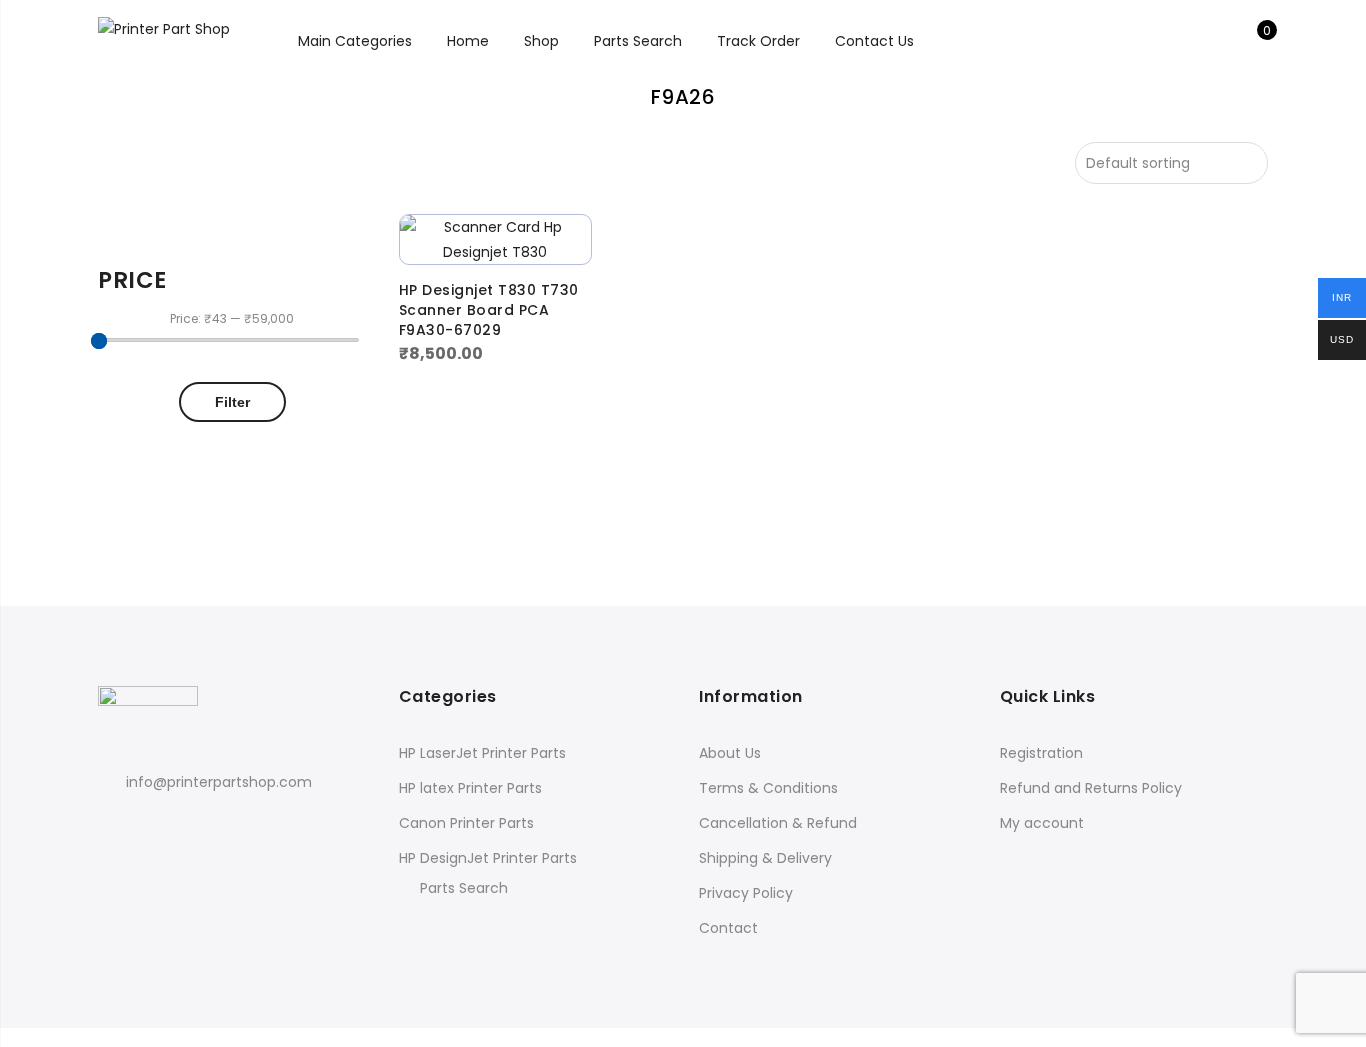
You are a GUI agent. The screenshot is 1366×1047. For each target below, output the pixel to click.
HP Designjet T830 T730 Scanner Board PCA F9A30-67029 (489, 310)
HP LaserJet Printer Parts (482, 753)
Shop (541, 41)
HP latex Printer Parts (470, 788)
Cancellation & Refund (778, 823)
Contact (728, 928)
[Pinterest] (190, 825)
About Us (730, 753)
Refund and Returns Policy (1091, 788)
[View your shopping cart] (1252, 41)
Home (468, 41)
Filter (232, 402)
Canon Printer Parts (466, 823)
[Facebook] (116, 825)
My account (1042, 823)
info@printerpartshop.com (219, 782)
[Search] (1190, 41)
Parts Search (638, 41)
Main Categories (355, 41)
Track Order (758, 41)
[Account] (1221, 41)
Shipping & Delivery (765, 858)
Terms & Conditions (768, 788)
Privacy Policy (746, 893)
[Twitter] (153, 825)
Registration (1041, 753)
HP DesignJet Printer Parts (488, 858)
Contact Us (874, 41)
